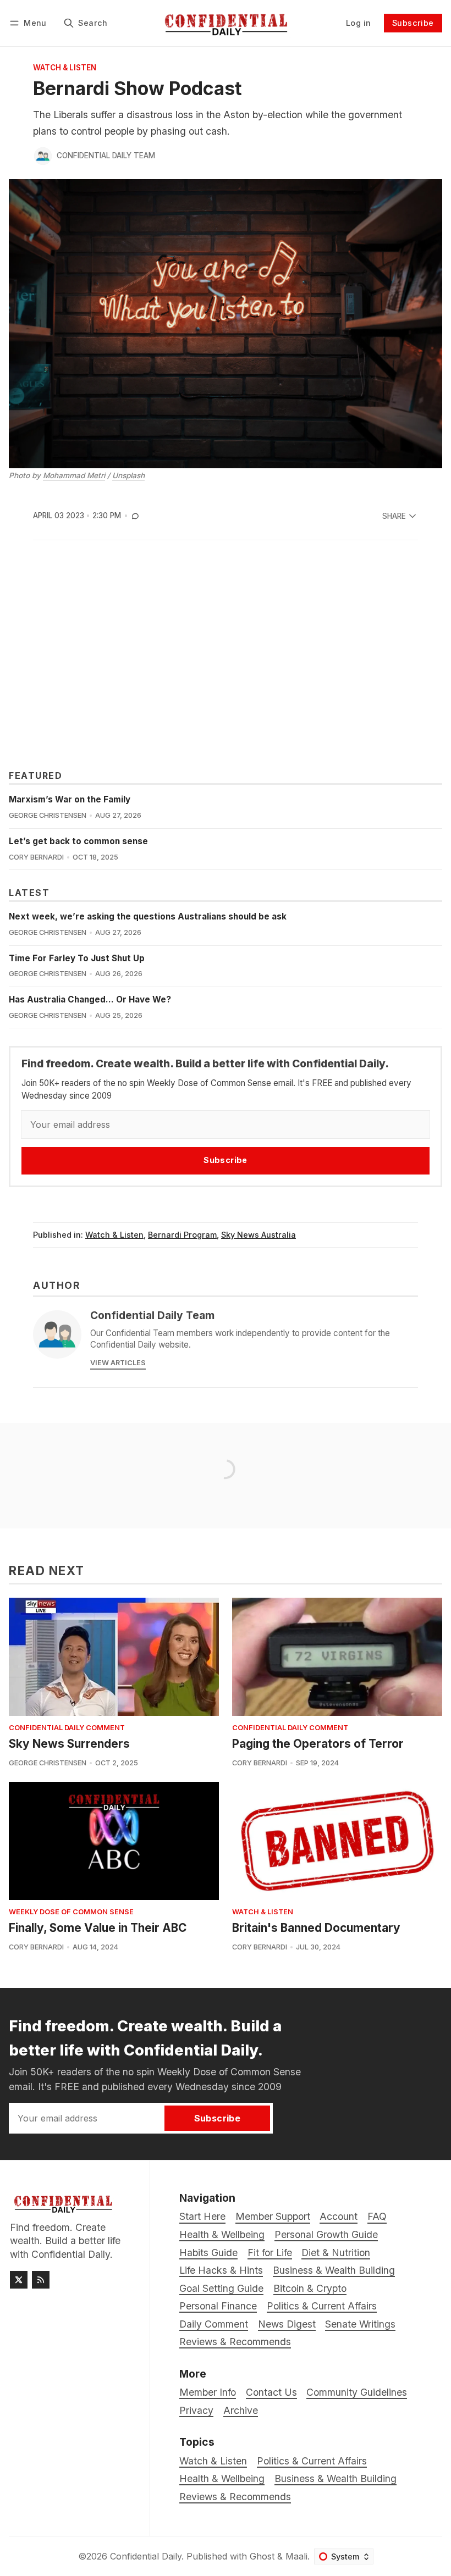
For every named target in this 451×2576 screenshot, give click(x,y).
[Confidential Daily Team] (43, 156)
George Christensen (48, 815)
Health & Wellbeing (222, 2478)
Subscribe (413, 23)
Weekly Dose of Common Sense (71, 1912)
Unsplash (128, 475)
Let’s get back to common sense (78, 841)
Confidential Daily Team (106, 156)
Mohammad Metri (74, 475)
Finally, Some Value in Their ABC (98, 1928)
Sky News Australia (258, 1235)
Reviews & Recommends (235, 2497)
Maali (296, 2556)
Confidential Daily (146, 2556)
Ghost (262, 2556)
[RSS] (41, 2280)
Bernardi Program (182, 1235)
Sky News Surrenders (69, 1744)
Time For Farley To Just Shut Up (77, 958)
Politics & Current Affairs (312, 2461)
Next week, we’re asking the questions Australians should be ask (148, 916)
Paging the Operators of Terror (318, 1744)
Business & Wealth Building (335, 2478)
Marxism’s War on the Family (70, 799)
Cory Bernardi (36, 857)
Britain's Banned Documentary (316, 1928)
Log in (358, 23)
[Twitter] (19, 2280)
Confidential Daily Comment (67, 1728)
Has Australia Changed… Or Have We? (90, 999)
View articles (118, 1363)
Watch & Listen (65, 68)
